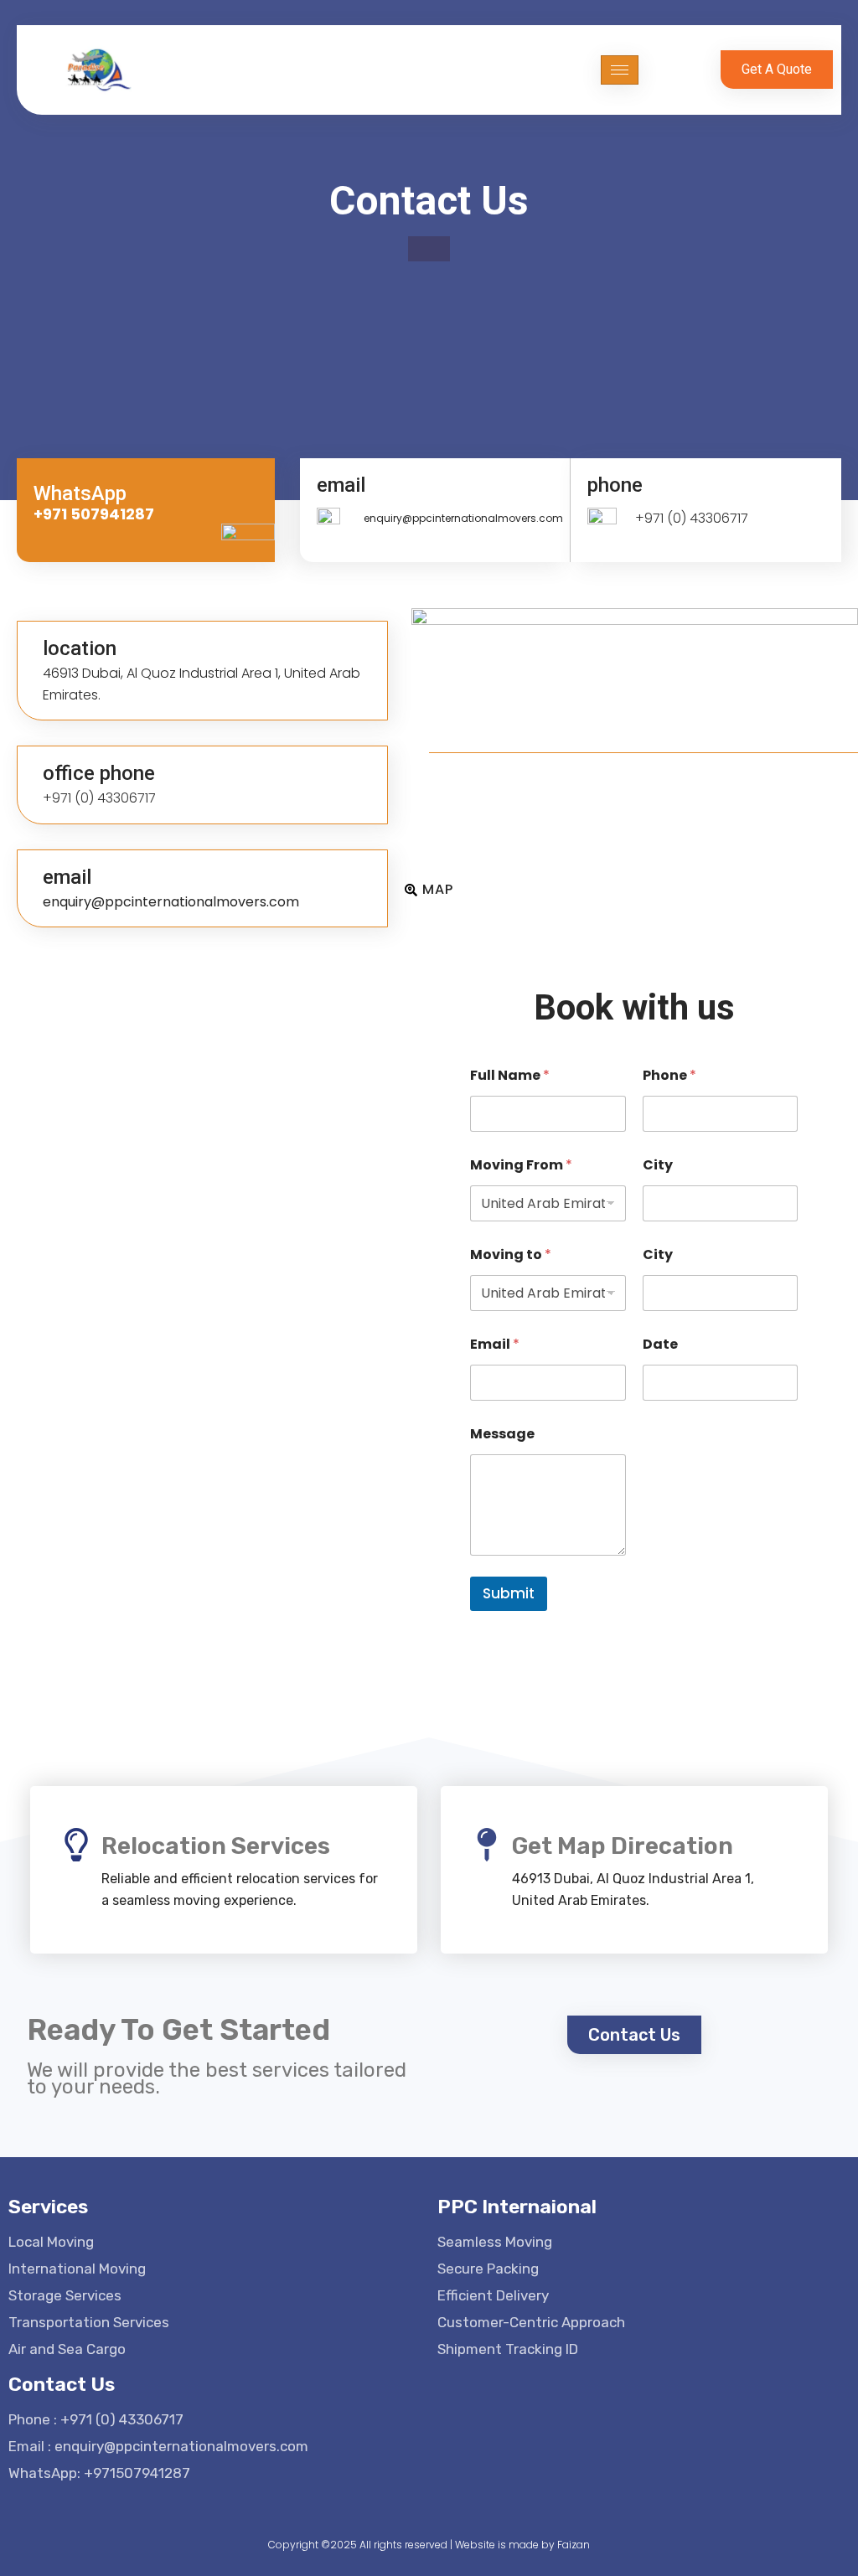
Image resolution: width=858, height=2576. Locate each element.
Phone (669, 1075)
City (658, 1165)
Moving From (521, 1165)
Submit (509, 1593)
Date (660, 1344)
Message (502, 1434)
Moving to (511, 1254)
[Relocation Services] (76, 1845)
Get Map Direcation (623, 1846)
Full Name (510, 1075)
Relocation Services (216, 1846)
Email (495, 1344)
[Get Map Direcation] (487, 1845)
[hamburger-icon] (620, 70)
